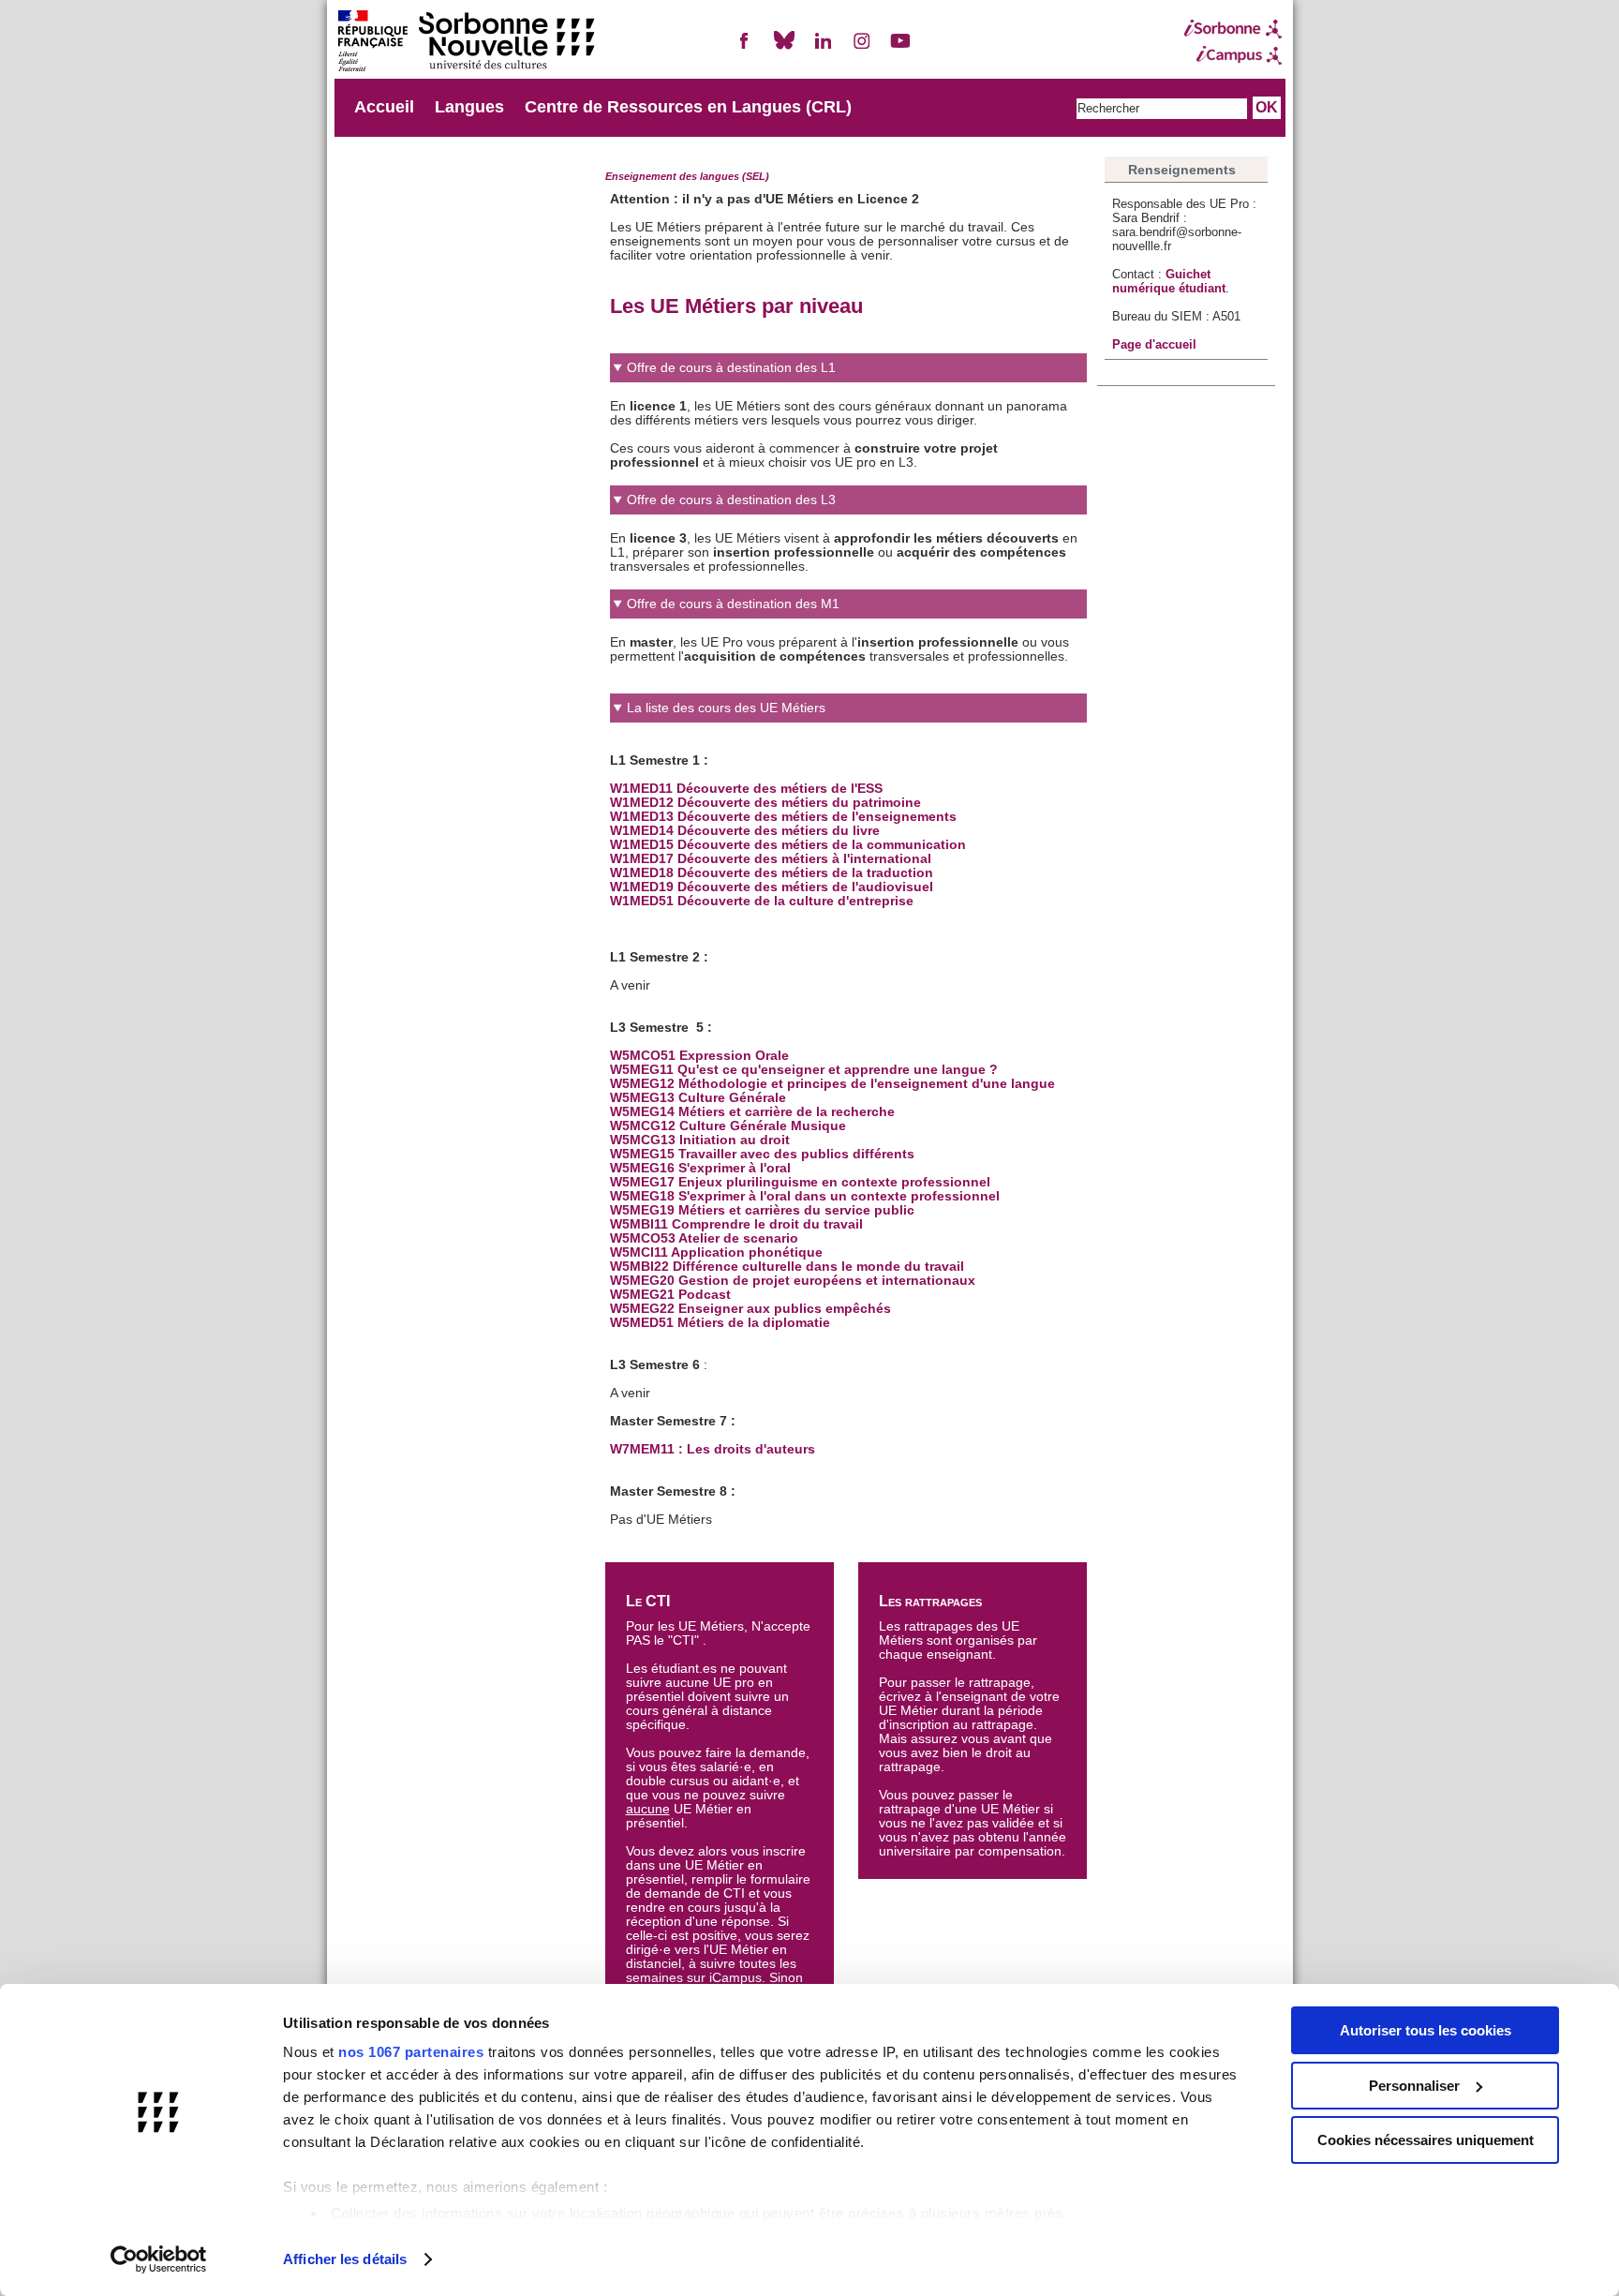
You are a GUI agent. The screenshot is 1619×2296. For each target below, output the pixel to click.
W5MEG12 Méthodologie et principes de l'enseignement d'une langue (832, 1084)
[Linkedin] (823, 48)
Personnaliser (1414, 2086)
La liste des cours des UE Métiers (726, 708)
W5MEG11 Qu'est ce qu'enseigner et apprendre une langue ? (806, 1070)
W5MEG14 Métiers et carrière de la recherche (752, 1112)
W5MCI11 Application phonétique (718, 1252)
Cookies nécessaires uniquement (1426, 2140)
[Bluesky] (784, 48)
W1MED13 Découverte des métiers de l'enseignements (783, 817)
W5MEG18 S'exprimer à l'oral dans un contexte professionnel (805, 1196)
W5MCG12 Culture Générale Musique (728, 1126)
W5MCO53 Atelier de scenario (704, 1238)
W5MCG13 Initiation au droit (700, 1140)
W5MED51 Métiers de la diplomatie (720, 1323)
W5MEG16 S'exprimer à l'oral (700, 1168)
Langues (469, 107)
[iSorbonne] (1233, 29)
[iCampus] (1233, 55)
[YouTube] (900, 48)
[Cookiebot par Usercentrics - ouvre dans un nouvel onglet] (159, 2259)
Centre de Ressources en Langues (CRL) (688, 107)
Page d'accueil (1154, 344)
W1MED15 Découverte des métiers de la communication (788, 845)
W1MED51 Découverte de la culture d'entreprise (762, 901)
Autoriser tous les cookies (1426, 2030)
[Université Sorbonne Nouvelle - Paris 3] (466, 43)
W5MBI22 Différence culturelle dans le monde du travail (787, 1267)
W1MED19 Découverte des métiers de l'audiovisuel (772, 887)
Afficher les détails (345, 2259)
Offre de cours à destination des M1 (733, 604)
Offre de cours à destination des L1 (731, 368)
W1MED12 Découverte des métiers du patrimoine (765, 803)
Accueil (384, 107)
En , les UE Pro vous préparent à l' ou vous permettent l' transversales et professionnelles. (839, 630)
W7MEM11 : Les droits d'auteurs (713, 1449)
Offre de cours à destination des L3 (731, 500)
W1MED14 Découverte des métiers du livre (745, 831)
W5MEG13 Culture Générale (698, 1098)
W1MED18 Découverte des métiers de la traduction (772, 873)
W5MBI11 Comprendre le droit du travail (736, 1224)
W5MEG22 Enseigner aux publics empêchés (750, 1309)
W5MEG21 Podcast (670, 1295)
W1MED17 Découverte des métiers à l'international (771, 859)
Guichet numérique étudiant (1169, 281)
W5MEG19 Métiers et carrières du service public (762, 1210)
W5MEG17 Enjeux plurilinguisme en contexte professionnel (800, 1182)
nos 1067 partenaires (411, 2052)
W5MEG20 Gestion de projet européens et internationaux (793, 1281)
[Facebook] (745, 48)
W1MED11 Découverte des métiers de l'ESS (746, 789)
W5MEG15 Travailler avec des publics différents (762, 1154)
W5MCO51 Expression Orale (699, 1056)
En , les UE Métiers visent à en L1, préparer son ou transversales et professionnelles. (844, 533)
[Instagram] (862, 48)
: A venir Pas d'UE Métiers (832, 1114)
